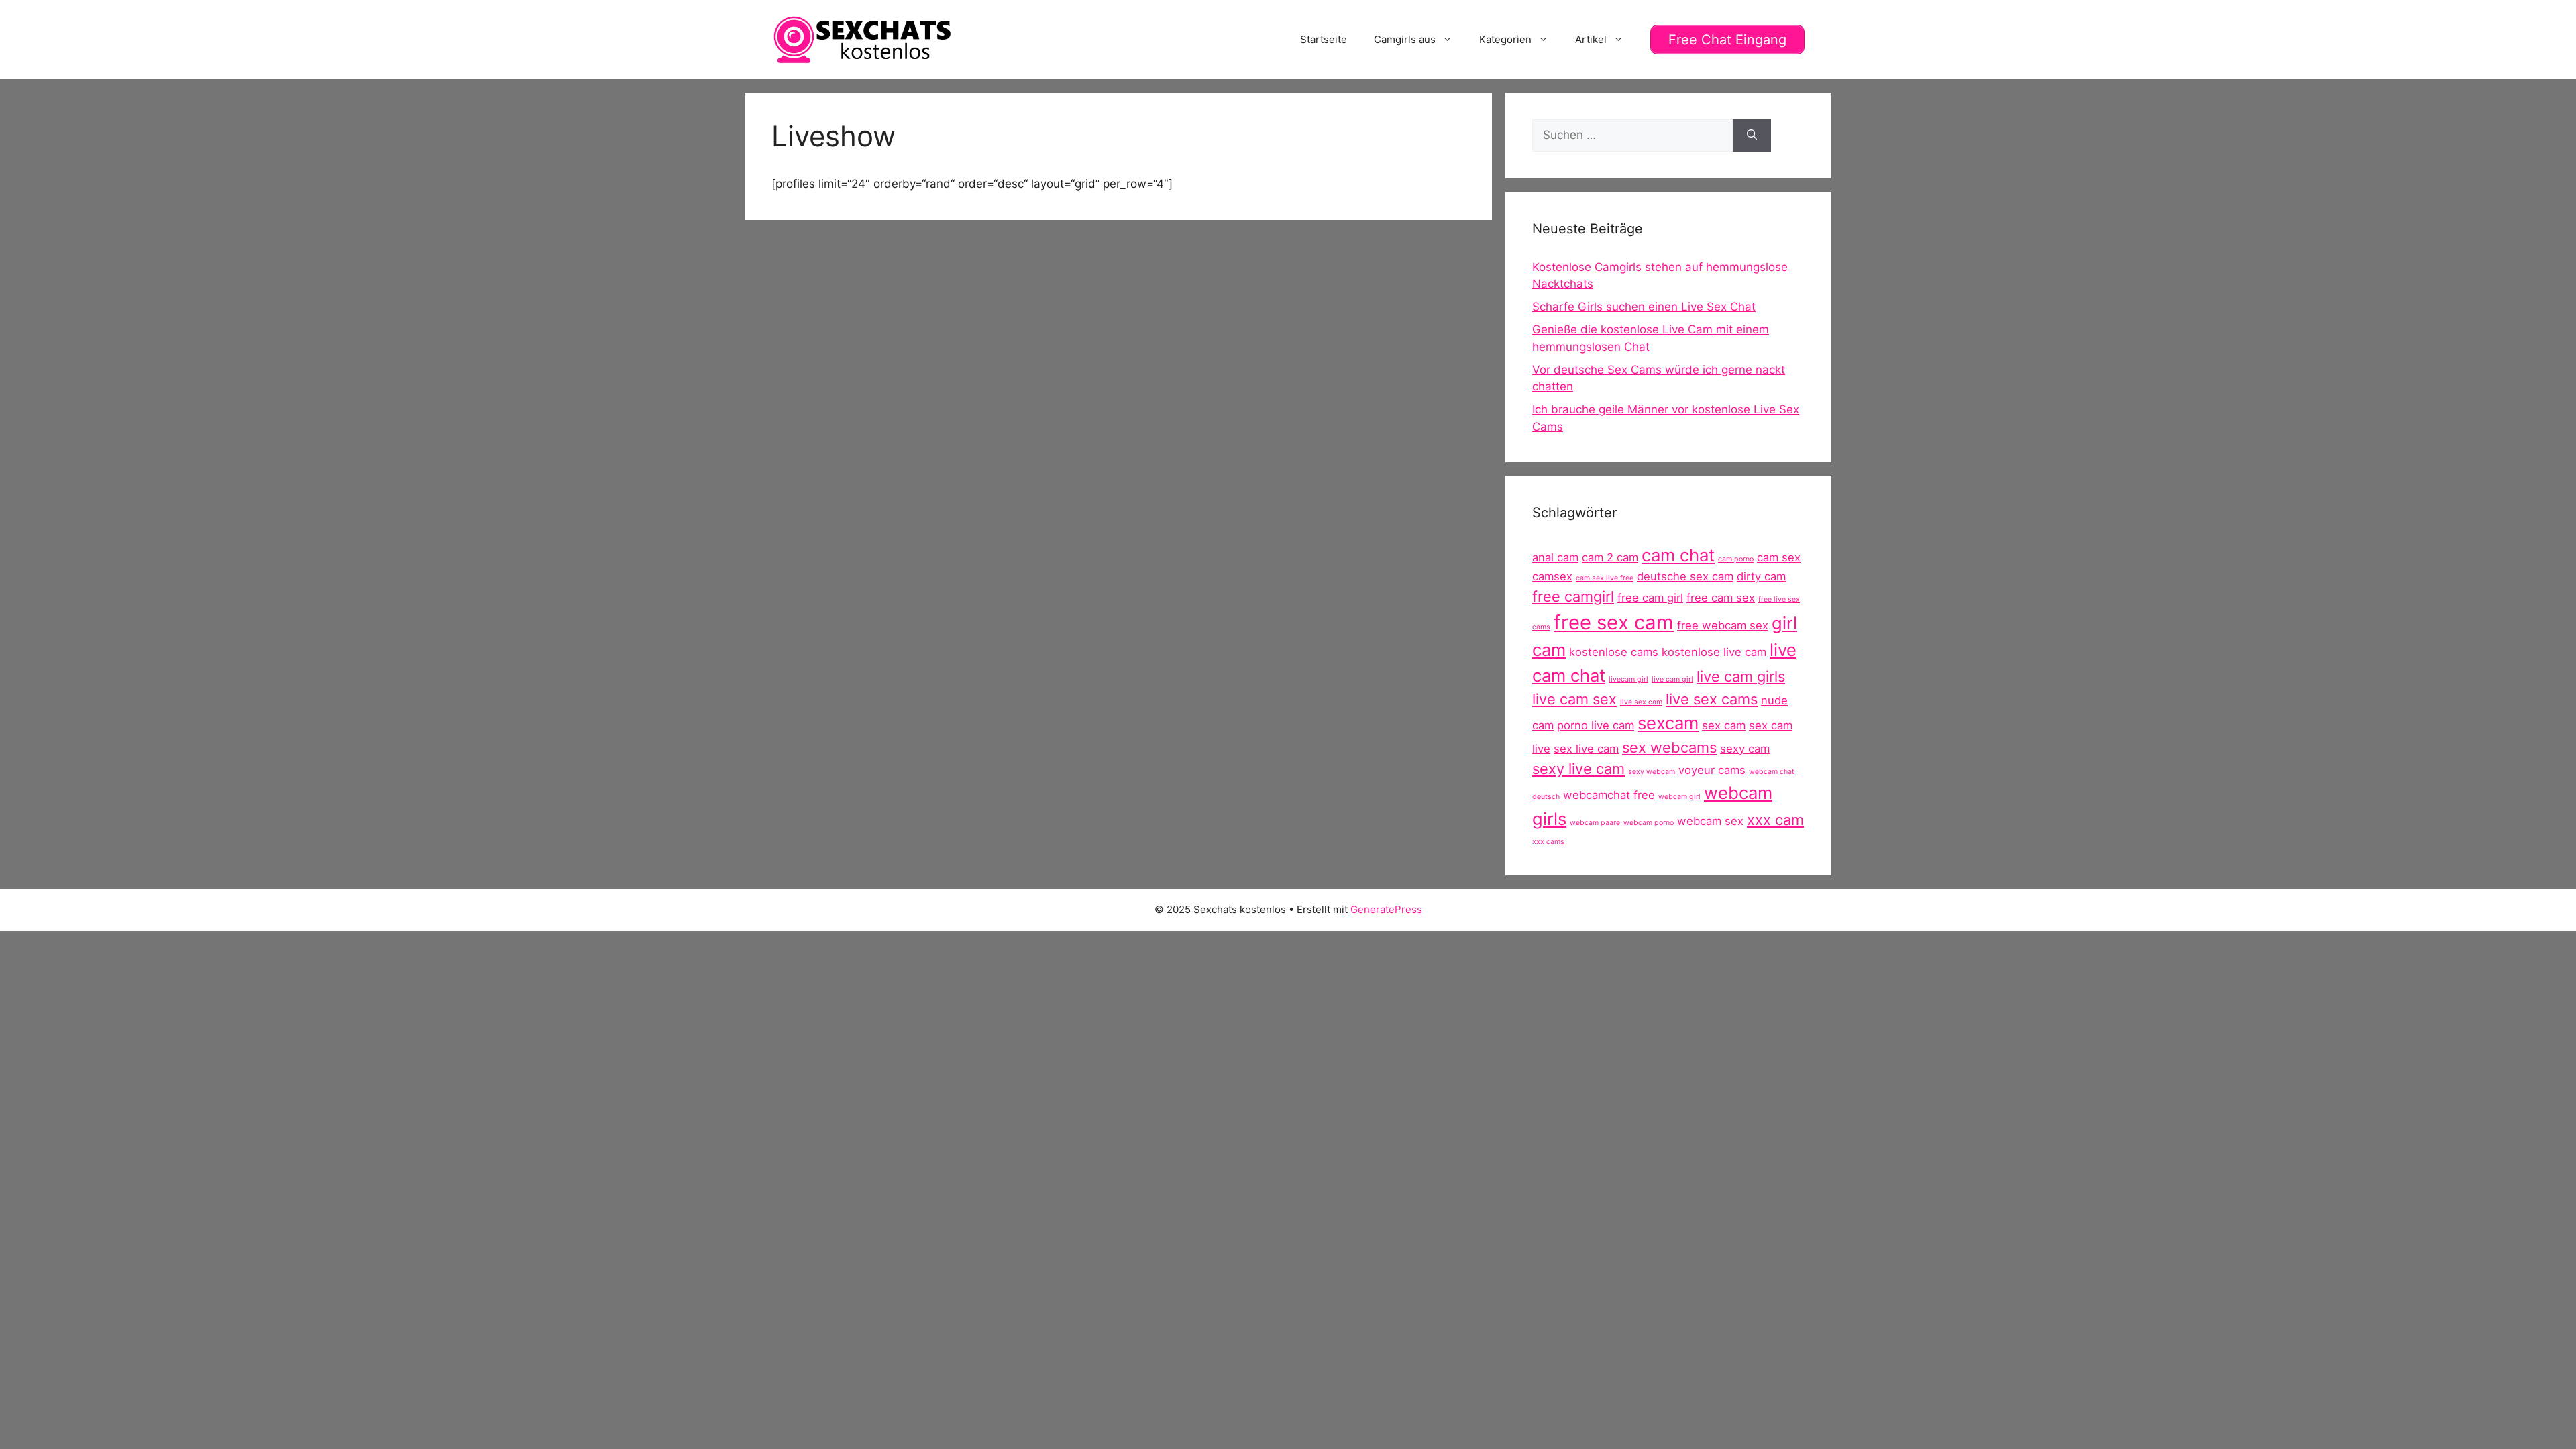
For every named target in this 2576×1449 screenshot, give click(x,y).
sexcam (1668, 723)
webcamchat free (1609, 795)
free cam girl (1650, 598)
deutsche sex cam (1685, 576)
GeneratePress (1386, 909)
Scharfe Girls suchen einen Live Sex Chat (1644, 307)
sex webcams (1669, 747)
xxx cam (1775, 820)
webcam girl (1679, 797)
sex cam (1724, 725)
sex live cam (1586, 749)
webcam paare (1595, 823)
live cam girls (1741, 676)
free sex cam (1614, 622)
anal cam (1555, 557)
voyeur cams (1712, 770)
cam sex (1779, 557)
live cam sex (1574, 699)
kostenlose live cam (1714, 652)
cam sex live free (1605, 578)
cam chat (1678, 555)
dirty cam (1761, 576)
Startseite (1324, 39)
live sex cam (1641, 702)
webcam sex (1710, 821)
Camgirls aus (1405, 39)
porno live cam (1596, 725)
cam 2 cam (1610, 557)
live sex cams (1712, 699)
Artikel (1591, 39)
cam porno (1736, 559)
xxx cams (1548, 842)
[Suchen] (1752, 136)
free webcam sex (1723, 625)
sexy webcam (1652, 772)
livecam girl (1628, 679)
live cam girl (1672, 679)
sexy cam (1745, 749)
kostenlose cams (1614, 652)
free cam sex (1721, 598)
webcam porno (1649, 823)
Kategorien (1505, 39)
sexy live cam (1578, 769)
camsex (1552, 576)
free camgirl (1573, 596)
